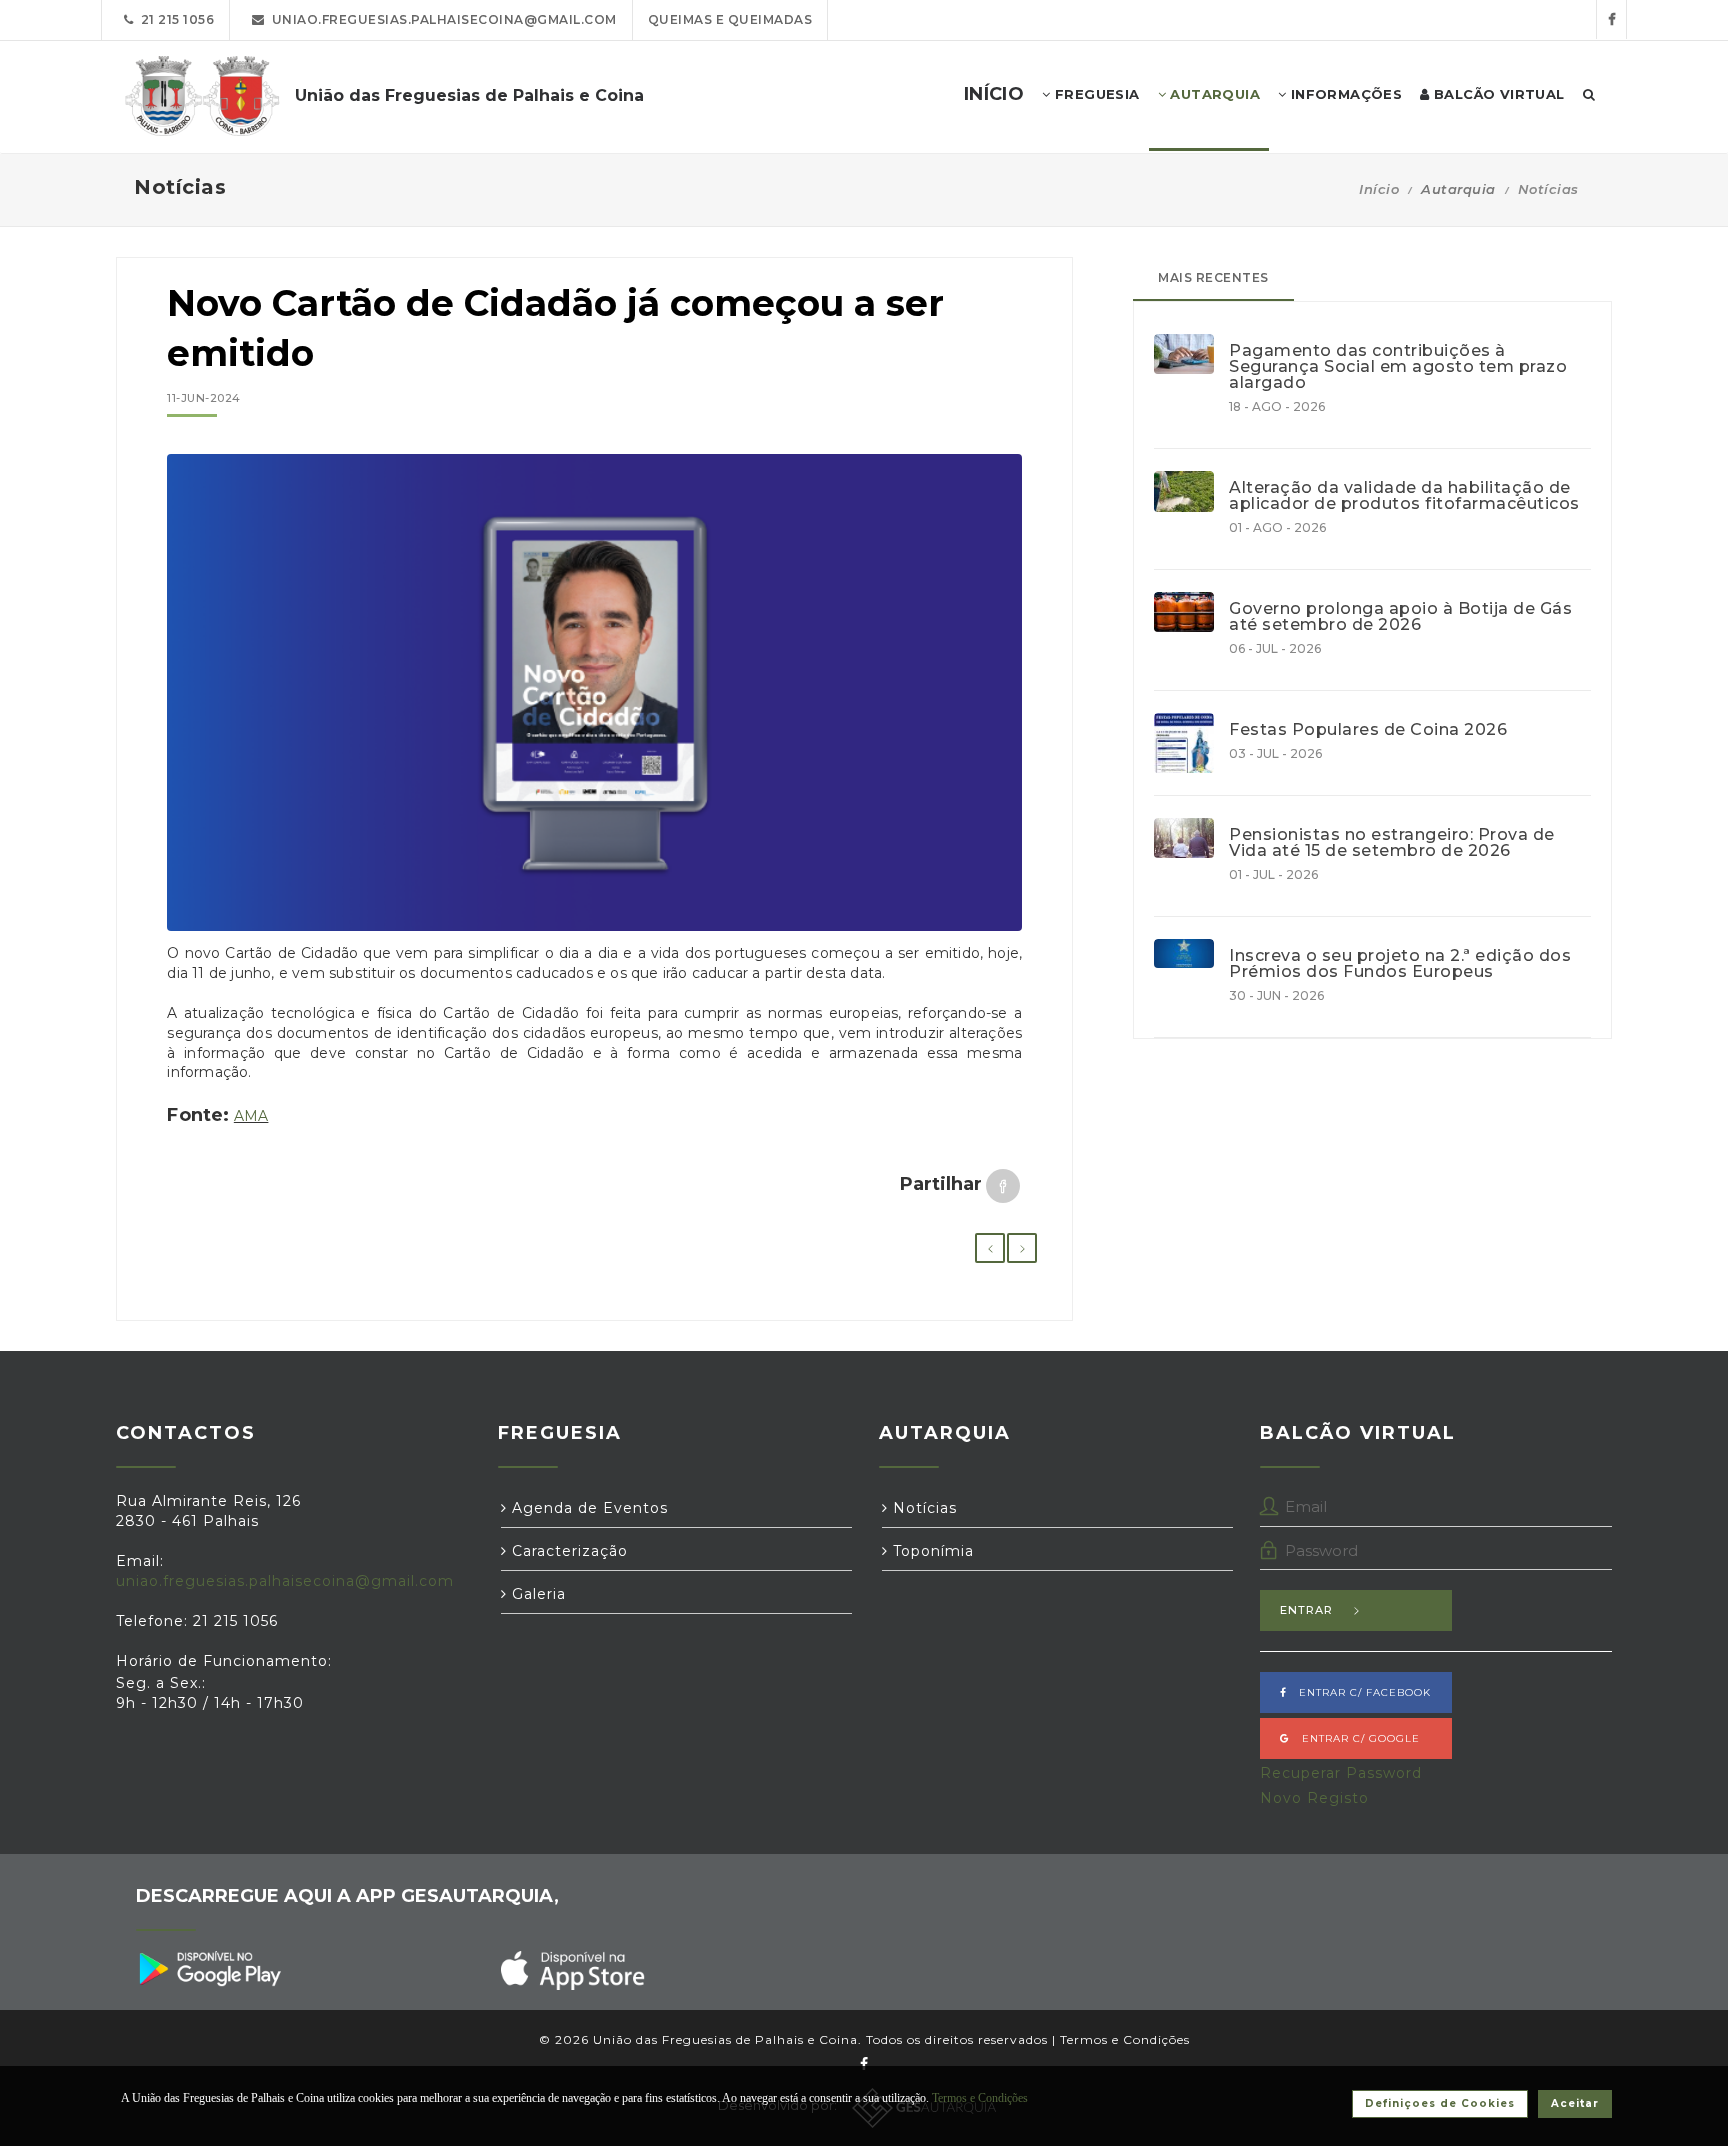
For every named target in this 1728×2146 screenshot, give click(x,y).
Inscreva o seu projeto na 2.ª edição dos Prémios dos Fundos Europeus (1400, 964)
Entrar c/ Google (1355, 1738)
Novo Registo (1314, 1798)
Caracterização (567, 1551)
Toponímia (931, 1551)
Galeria (536, 1594)
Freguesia (1095, 94)
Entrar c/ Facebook (1359, 1692)
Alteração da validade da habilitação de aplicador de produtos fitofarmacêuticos (1404, 496)
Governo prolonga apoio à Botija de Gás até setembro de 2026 (1400, 617)
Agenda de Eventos (587, 1508)
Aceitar (1575, 2103)
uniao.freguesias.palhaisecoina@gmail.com (441, 19)
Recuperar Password (1341, 1773)
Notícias (1548, 189)
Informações (1344, 94)
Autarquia (1213, 94)
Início (1379, 189)
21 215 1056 (174, 19)
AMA (251, 1116)
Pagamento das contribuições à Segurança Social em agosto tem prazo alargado (1398, 367)
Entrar (1306, 1610)
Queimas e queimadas (730, 19)
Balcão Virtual (1497, 94)
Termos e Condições (1125, 2039)
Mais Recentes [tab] (1213, 277)
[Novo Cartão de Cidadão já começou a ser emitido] (594, 693)
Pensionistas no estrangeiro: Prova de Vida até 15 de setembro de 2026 (1392, 843)
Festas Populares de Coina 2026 (1368, 730)
